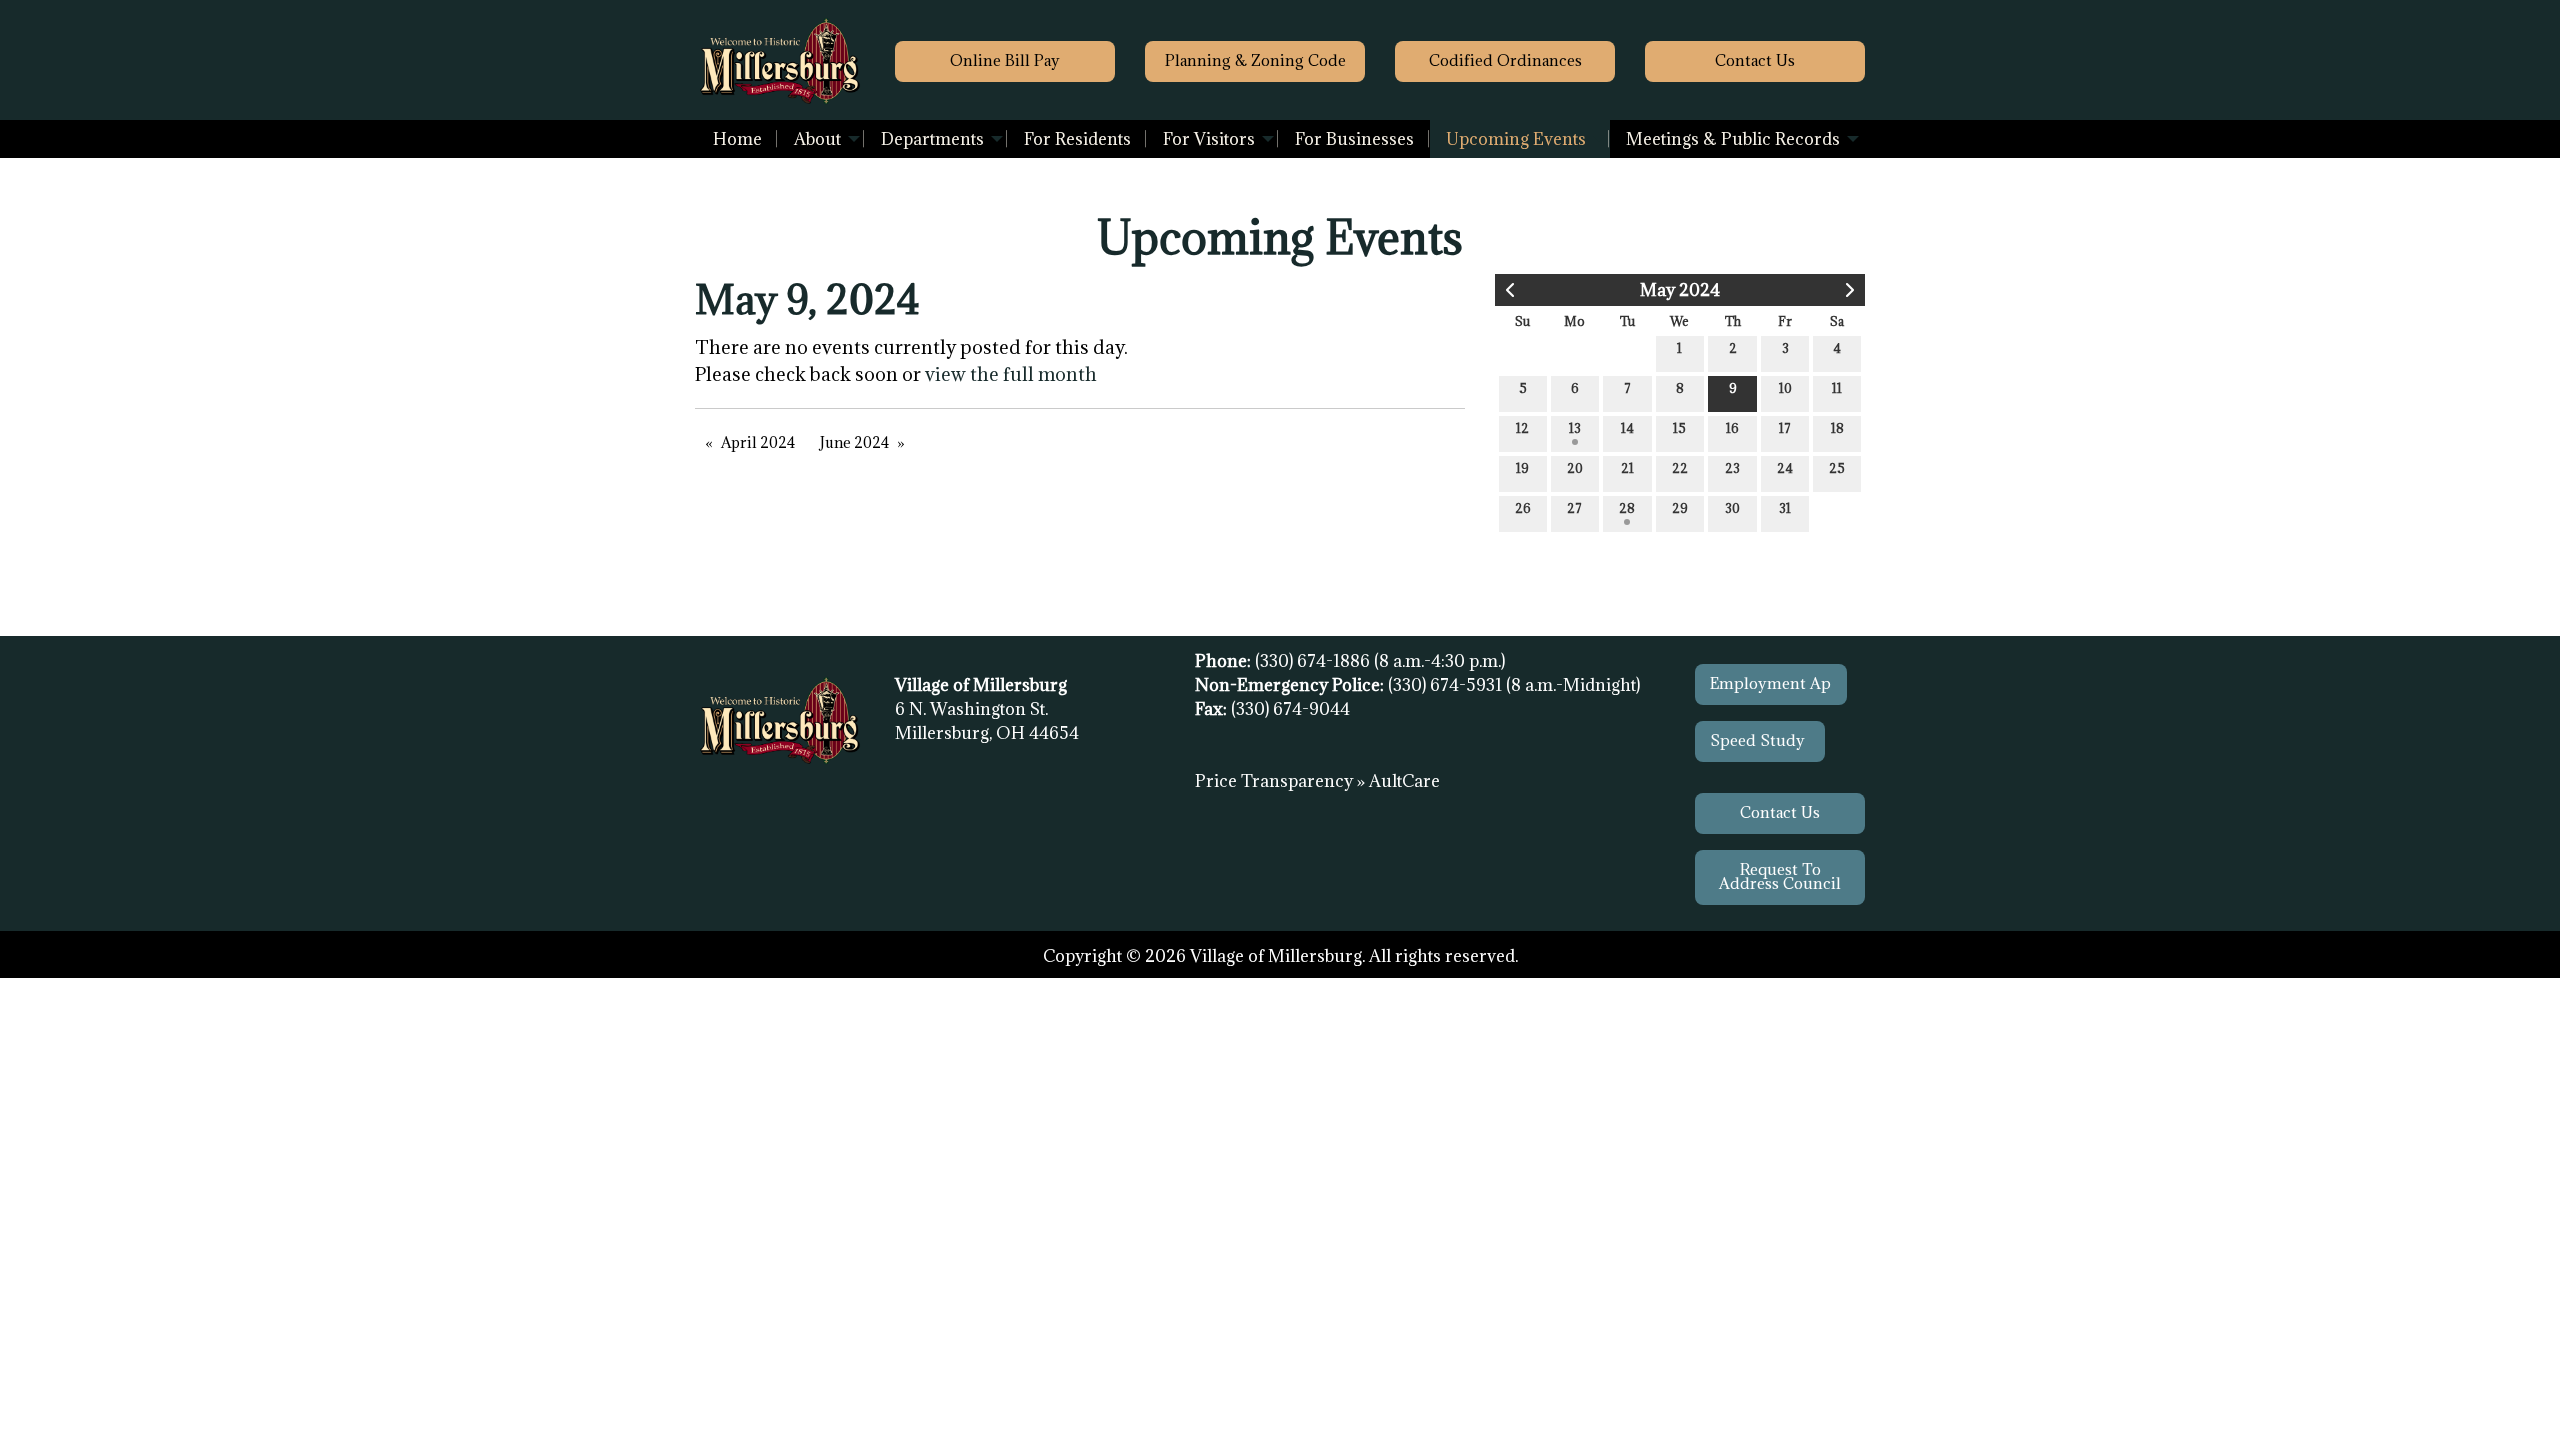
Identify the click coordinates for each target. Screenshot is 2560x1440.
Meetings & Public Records (1733, 139)
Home (737, 139)
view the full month (1011, 374)
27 (1574, 508)
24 (1785, 468)
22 (1680, 468)
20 (1575, 468)
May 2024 (1680, 290)
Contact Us (1780, 812)
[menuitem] (737, 139)
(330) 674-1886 (1314, 661)
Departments (932, 139)
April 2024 (758, 442)
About (817, 139)
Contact (1755, 60)
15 (1679, 428)
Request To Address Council (1780, 876)
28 (1627, 508)
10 (1785, 388)
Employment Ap (1770, 683)
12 (1522, 428)
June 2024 (854, 442)
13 (1575, 428)
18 (1837, 428)
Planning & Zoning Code (1255, 60)
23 (1732, 468)
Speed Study (1759, 740)
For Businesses (1354, 139)
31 (1785, 508)
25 (1837, 468)
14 (1627, 428)
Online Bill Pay (1005, 60)
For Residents (1077, 139)
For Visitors (1209, 139)
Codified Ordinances (1505, 60)
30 (1732, 508)
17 (1785, 428)
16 (1732, 428)
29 (1680, 508)
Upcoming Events (1516, 139)
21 (1627, 468)
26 (1523, 508)
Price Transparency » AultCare (1317, 781)
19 (1522, 468)
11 (1837, 388)
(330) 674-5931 (1447, 685)
